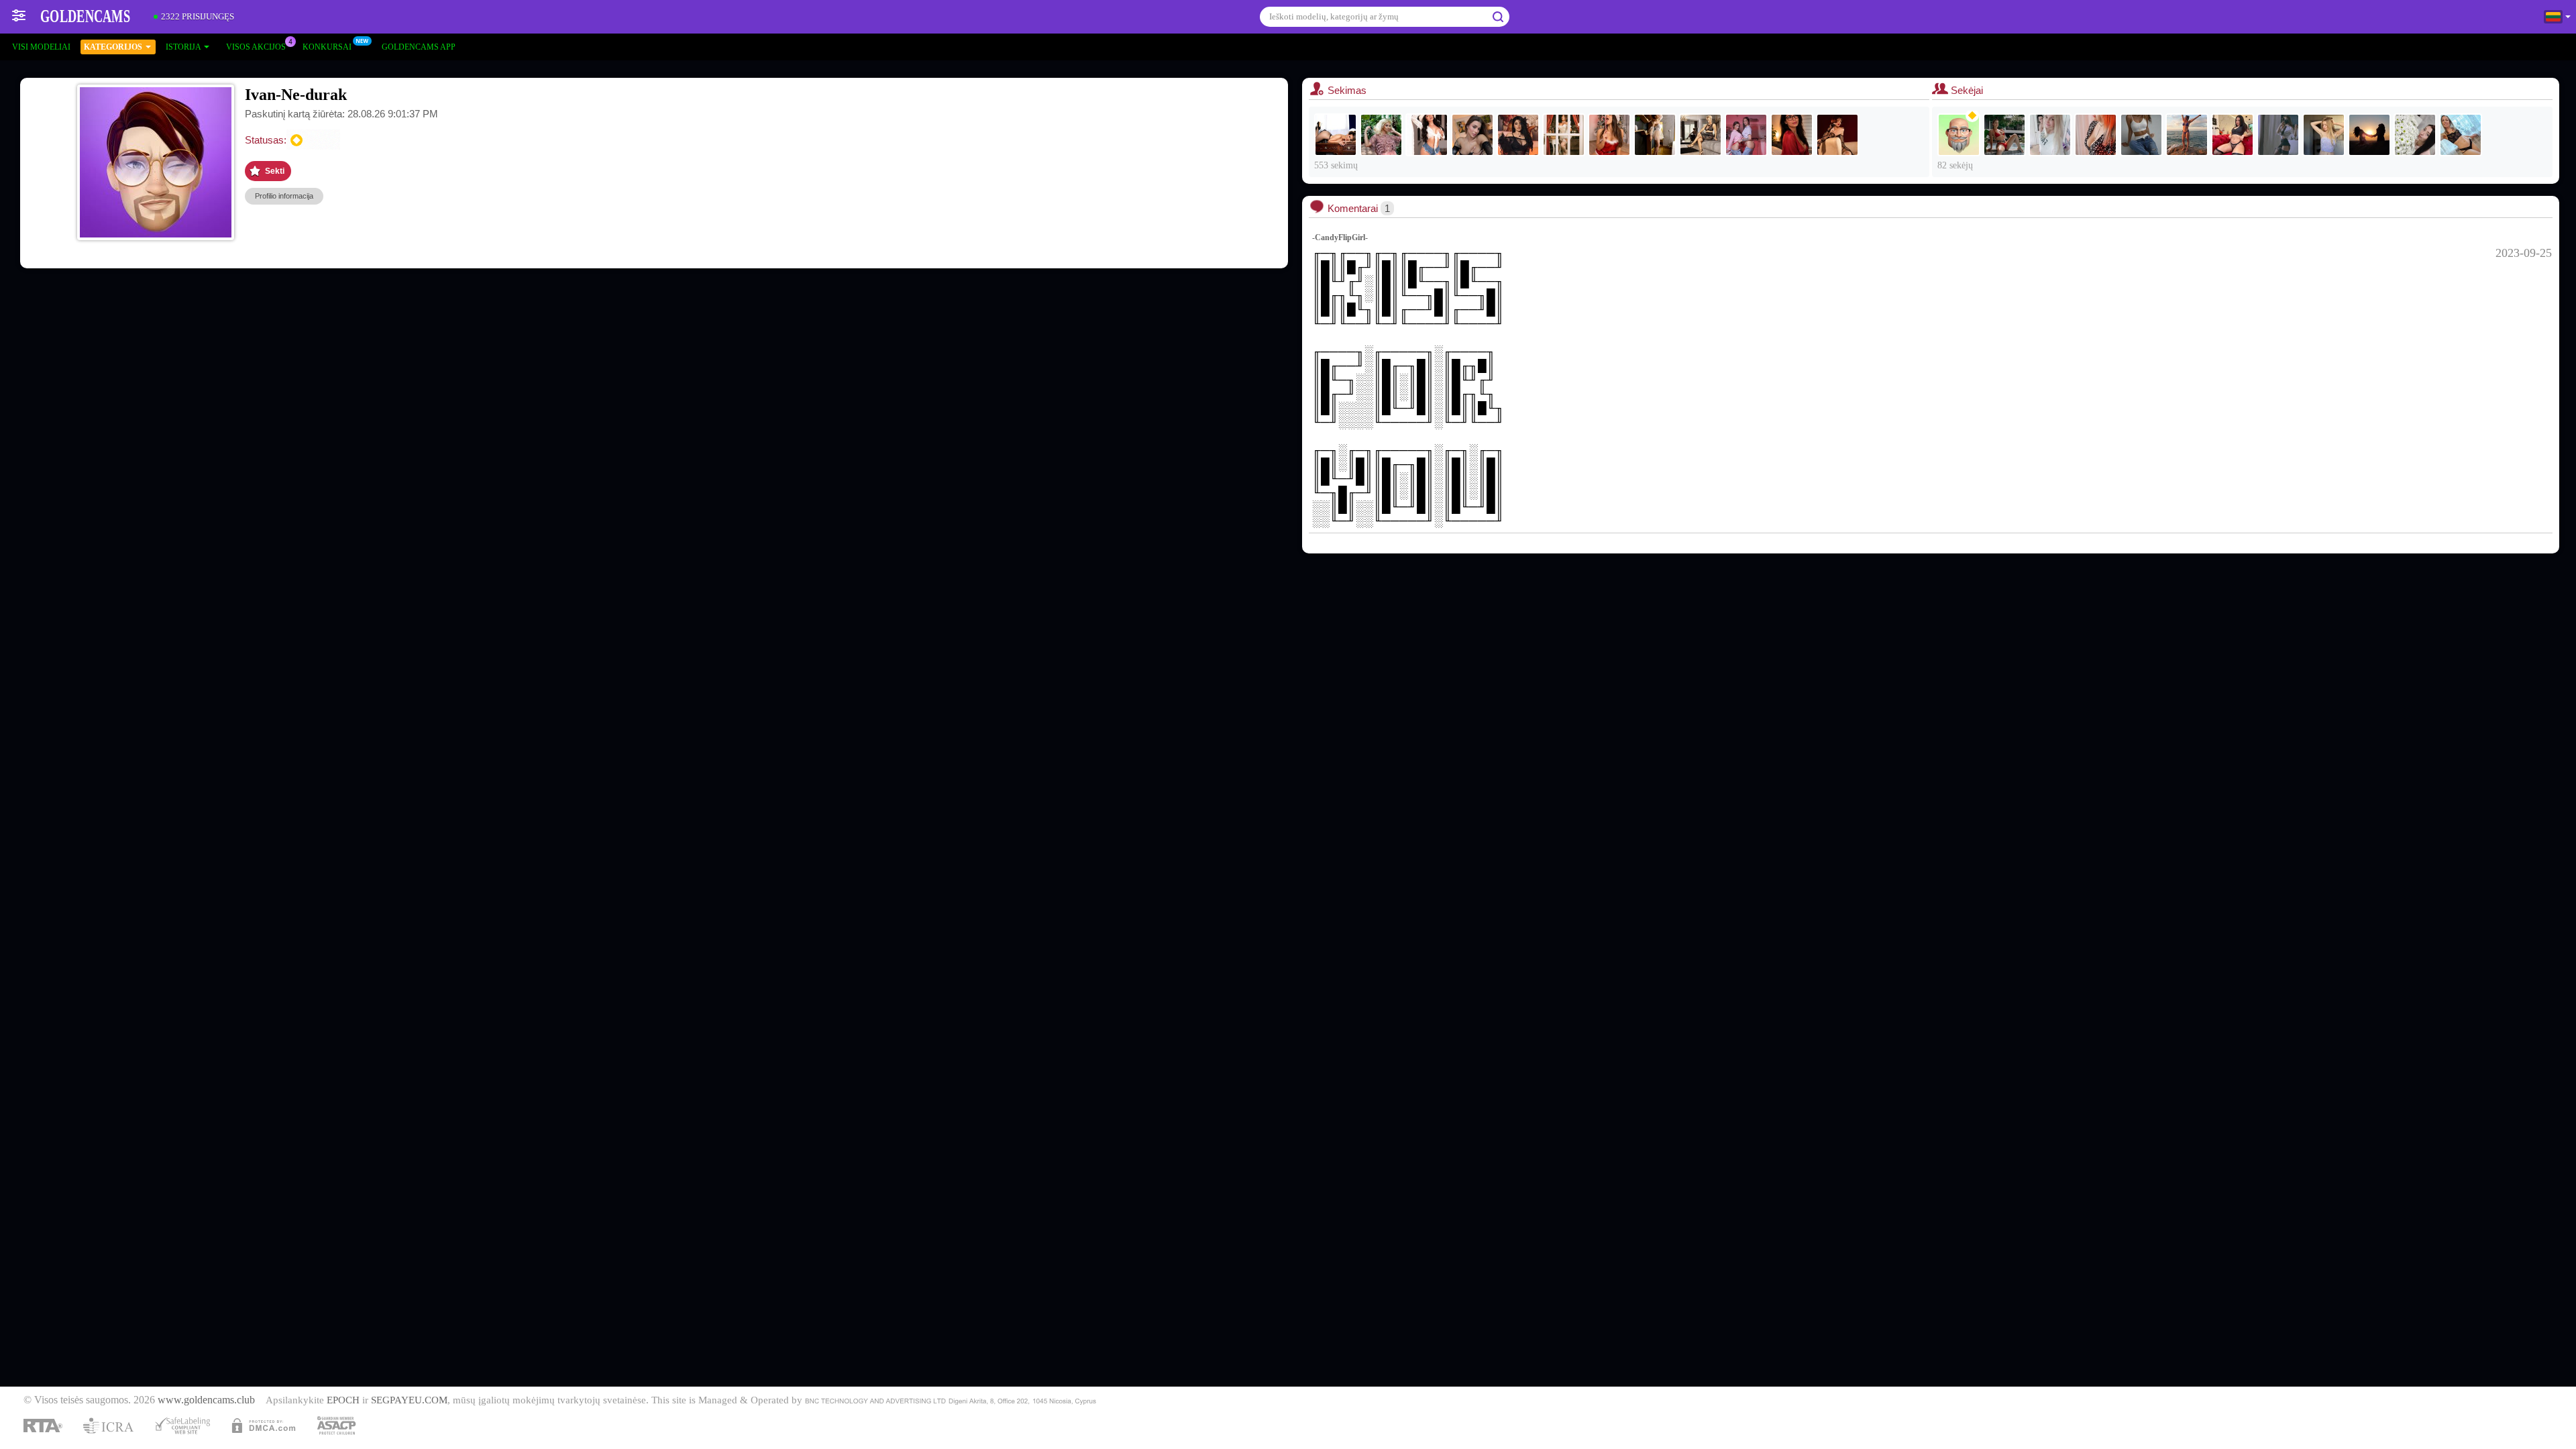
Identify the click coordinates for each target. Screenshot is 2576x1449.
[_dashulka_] (2415, 135)
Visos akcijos (256, 47)
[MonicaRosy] (2324, 135)
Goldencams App (419, 47)
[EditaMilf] (2187, 135)
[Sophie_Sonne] (1792, 135)
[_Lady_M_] (2004, 135)
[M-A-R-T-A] (2461, 135)
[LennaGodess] (1472, 135)
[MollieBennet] (2233, 135)
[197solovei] (1959, 135)
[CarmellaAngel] (1381, 135)
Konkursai (327, 47)
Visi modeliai (41, 47)
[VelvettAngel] (1609, 135)
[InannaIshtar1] (1701, 135)
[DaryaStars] (1746, 135)
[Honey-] (2369, 135)
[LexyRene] (1518, 135)
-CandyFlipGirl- (1340, 237)
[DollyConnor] (1837, 135)
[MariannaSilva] (1427, 135)
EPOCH (343, 1400)
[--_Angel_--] (2096, 135)
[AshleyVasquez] (1336, 135)
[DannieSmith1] (1564, 135)
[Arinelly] (2141, 135)
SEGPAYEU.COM (409, 1400)
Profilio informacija (284, 196)
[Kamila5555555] (2050, 135)
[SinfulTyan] (2278, 135)
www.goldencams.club (206, 1400)
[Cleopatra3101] (1655, 135)
